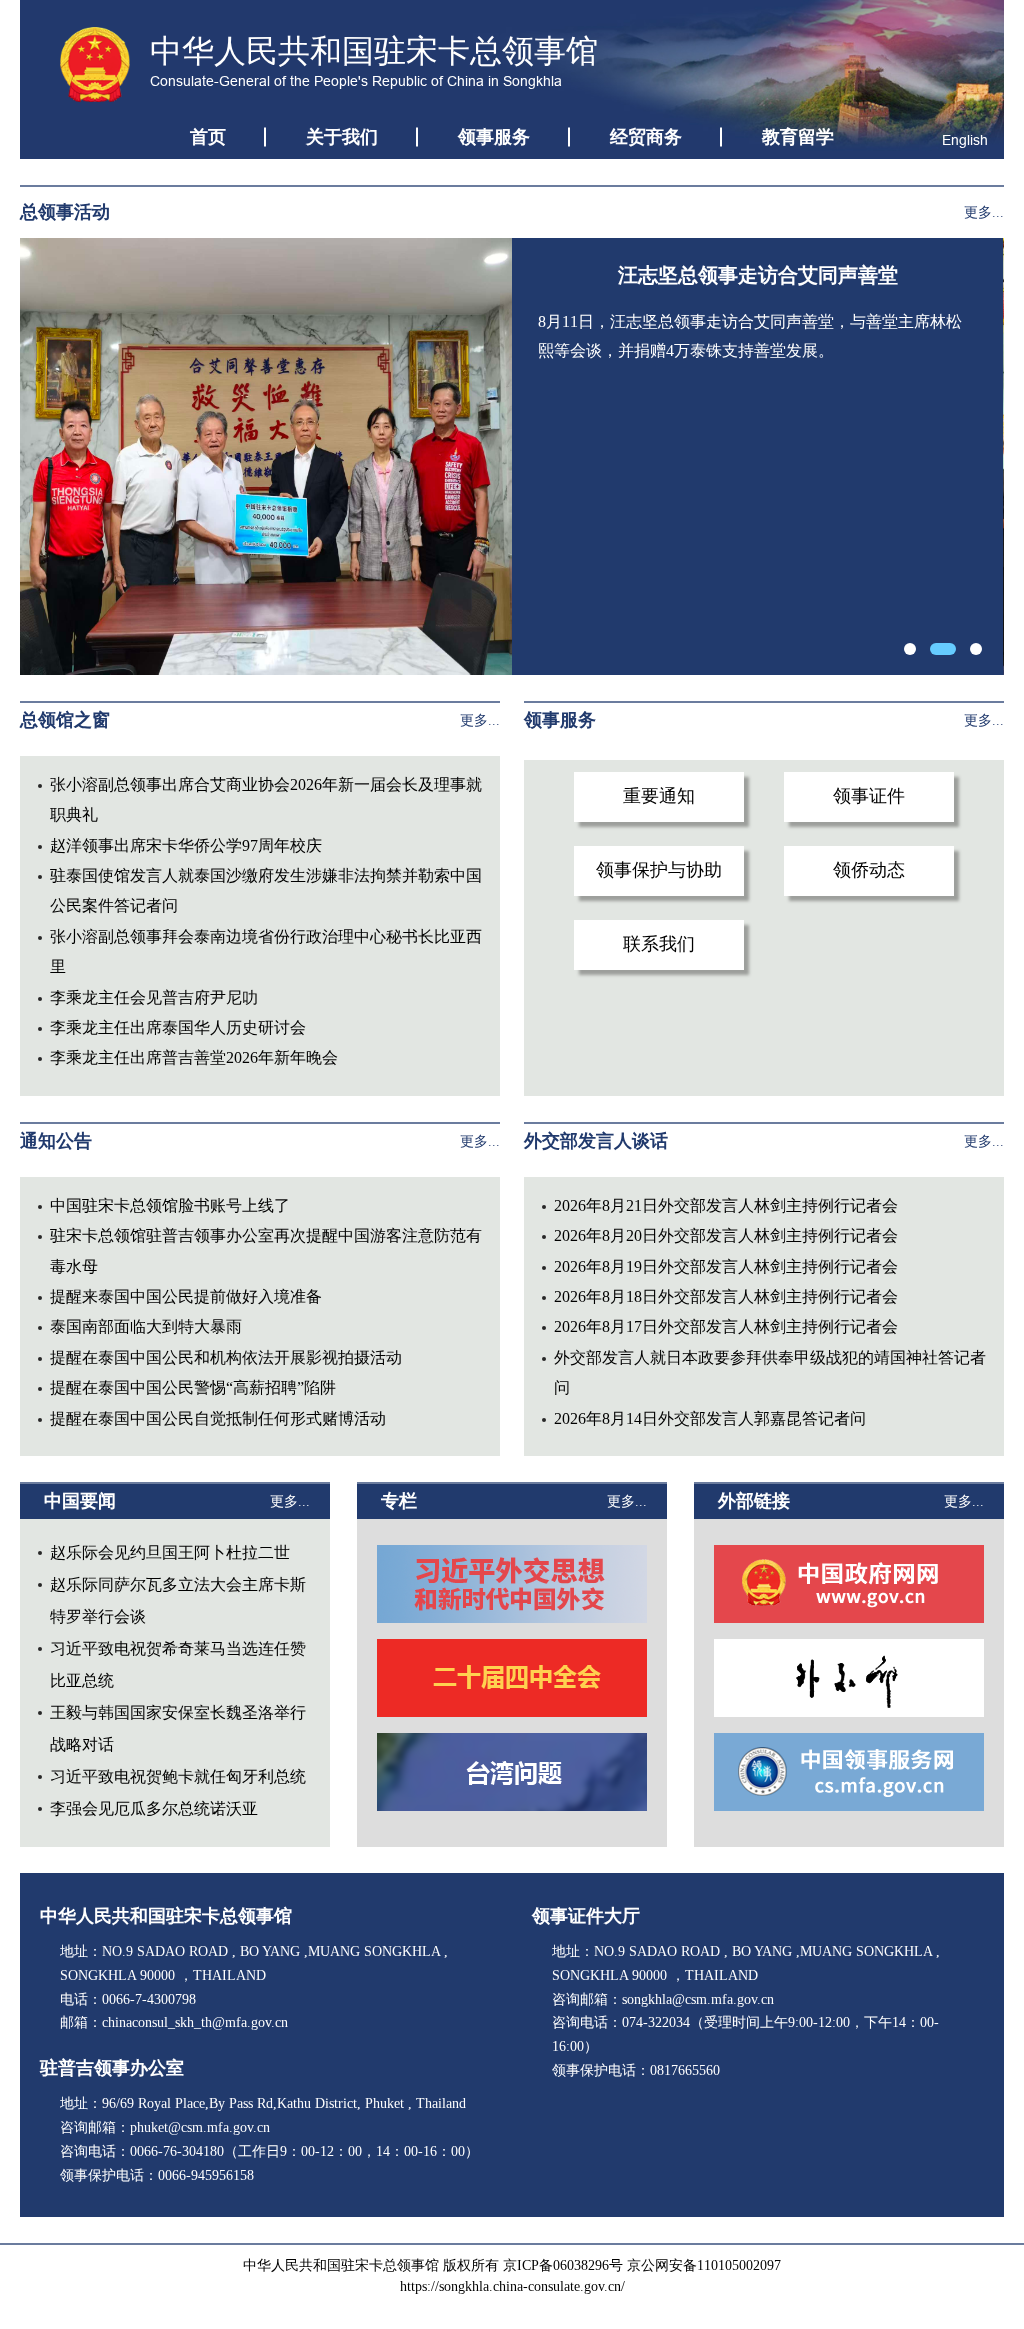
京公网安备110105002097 (704, 2265)
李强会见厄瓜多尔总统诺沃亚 (154, 1808)
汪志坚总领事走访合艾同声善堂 (758, 275)
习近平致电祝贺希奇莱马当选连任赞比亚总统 (178, 1664)
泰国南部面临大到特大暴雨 (146, 1326)
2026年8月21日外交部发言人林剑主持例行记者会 (726, 1205)
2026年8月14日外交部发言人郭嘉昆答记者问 (710, 1418)
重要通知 (659, 796)
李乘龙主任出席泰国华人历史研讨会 (178, 1027)
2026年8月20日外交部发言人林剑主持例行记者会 (726, 1235)
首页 (208, 137)
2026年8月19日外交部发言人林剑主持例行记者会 (726, 1266)
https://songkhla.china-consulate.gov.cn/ (512, 2286)
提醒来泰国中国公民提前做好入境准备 (186, 1296)
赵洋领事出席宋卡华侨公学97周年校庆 (186, 845)
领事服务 (494, 137)
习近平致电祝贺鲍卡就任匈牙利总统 (178, 1776)
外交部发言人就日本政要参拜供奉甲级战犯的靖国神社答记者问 (770, 1372)
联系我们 (659, 944)
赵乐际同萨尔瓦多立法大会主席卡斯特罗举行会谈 (178, 1600)
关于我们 (342, 137)
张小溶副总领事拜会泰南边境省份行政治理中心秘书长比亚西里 (266, 951)
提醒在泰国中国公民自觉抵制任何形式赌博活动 (218, 1418)
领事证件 (869, 796)
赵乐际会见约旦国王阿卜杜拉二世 (170, 1552)
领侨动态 (869, 870)
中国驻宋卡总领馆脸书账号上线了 (170, 1205)
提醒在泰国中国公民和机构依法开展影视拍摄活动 (226, 1357)
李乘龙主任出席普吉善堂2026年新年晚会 (194, 1057)
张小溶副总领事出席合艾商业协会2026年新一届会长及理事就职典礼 (266, 799)
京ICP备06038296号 (563, 2265)
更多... (984, 212)
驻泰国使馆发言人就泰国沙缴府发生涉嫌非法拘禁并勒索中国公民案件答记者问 (266, 890)
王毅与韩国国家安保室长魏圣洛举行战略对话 (178, 1728)
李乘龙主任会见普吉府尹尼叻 (154, 997)
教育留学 (798, 137)
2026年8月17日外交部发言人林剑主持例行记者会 (726, 1326)
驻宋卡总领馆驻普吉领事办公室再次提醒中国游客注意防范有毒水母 (266, 1250)
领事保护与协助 (659, 870)
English (965, 140)
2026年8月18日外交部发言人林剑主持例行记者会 (726, 1296)
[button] (910, 649)
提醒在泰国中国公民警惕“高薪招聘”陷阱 (193, 1387)
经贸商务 (646, 137)
